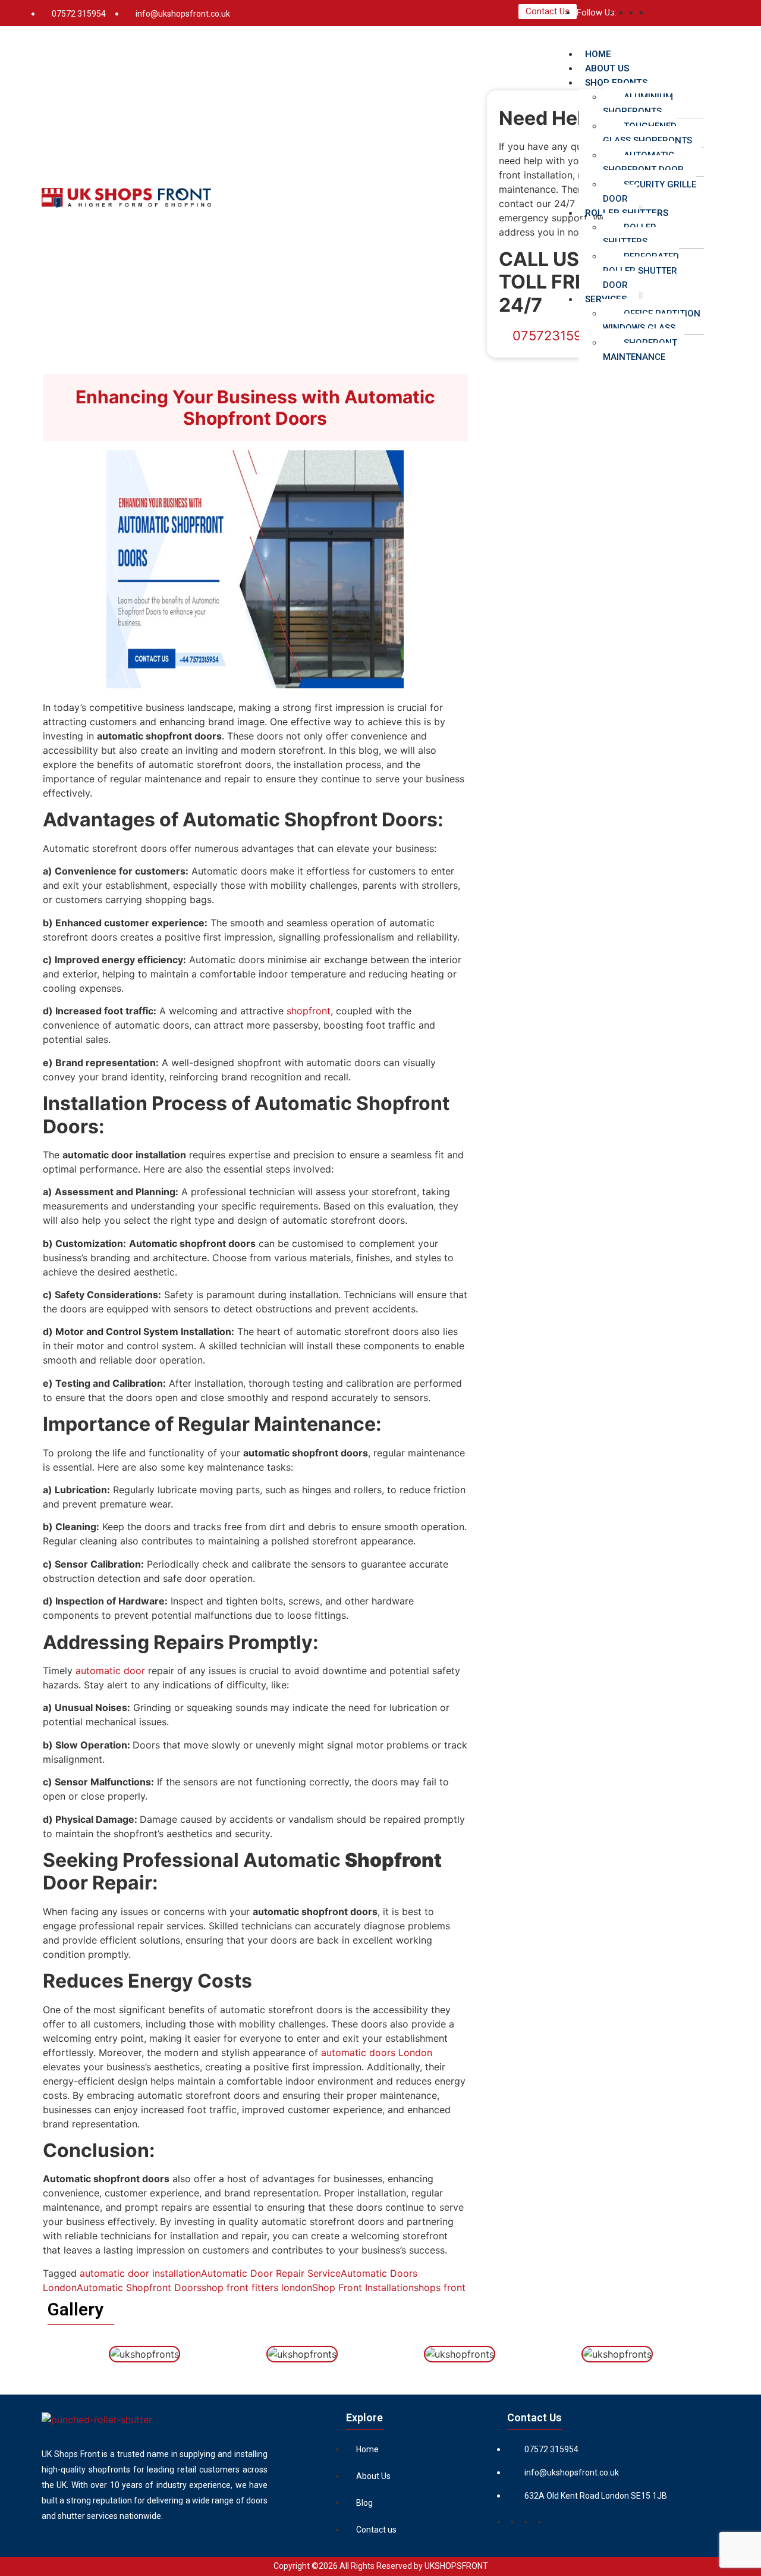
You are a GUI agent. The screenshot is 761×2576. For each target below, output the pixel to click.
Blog (364, 2503)
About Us (373, 2476)
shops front (440, 2287)
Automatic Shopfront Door (643, 162)
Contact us (376, 2530)
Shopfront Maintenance (640, 350)
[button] (637, 39)
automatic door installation (140, 2273)
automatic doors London (377, 2052)
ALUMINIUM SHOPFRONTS (638, 104)
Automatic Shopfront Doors (139, 2287)
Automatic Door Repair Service (271, 2273)
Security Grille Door (650, 192)
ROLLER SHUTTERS (630, 234)
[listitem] (155, 2485)
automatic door (110, 1671)
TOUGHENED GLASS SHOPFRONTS (647, 133)
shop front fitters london (257, 2287)
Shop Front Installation (363, 2287)
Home (367, 2449)
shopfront (309, 1011)
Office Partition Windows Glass (652, 321)
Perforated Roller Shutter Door (641, 271)
